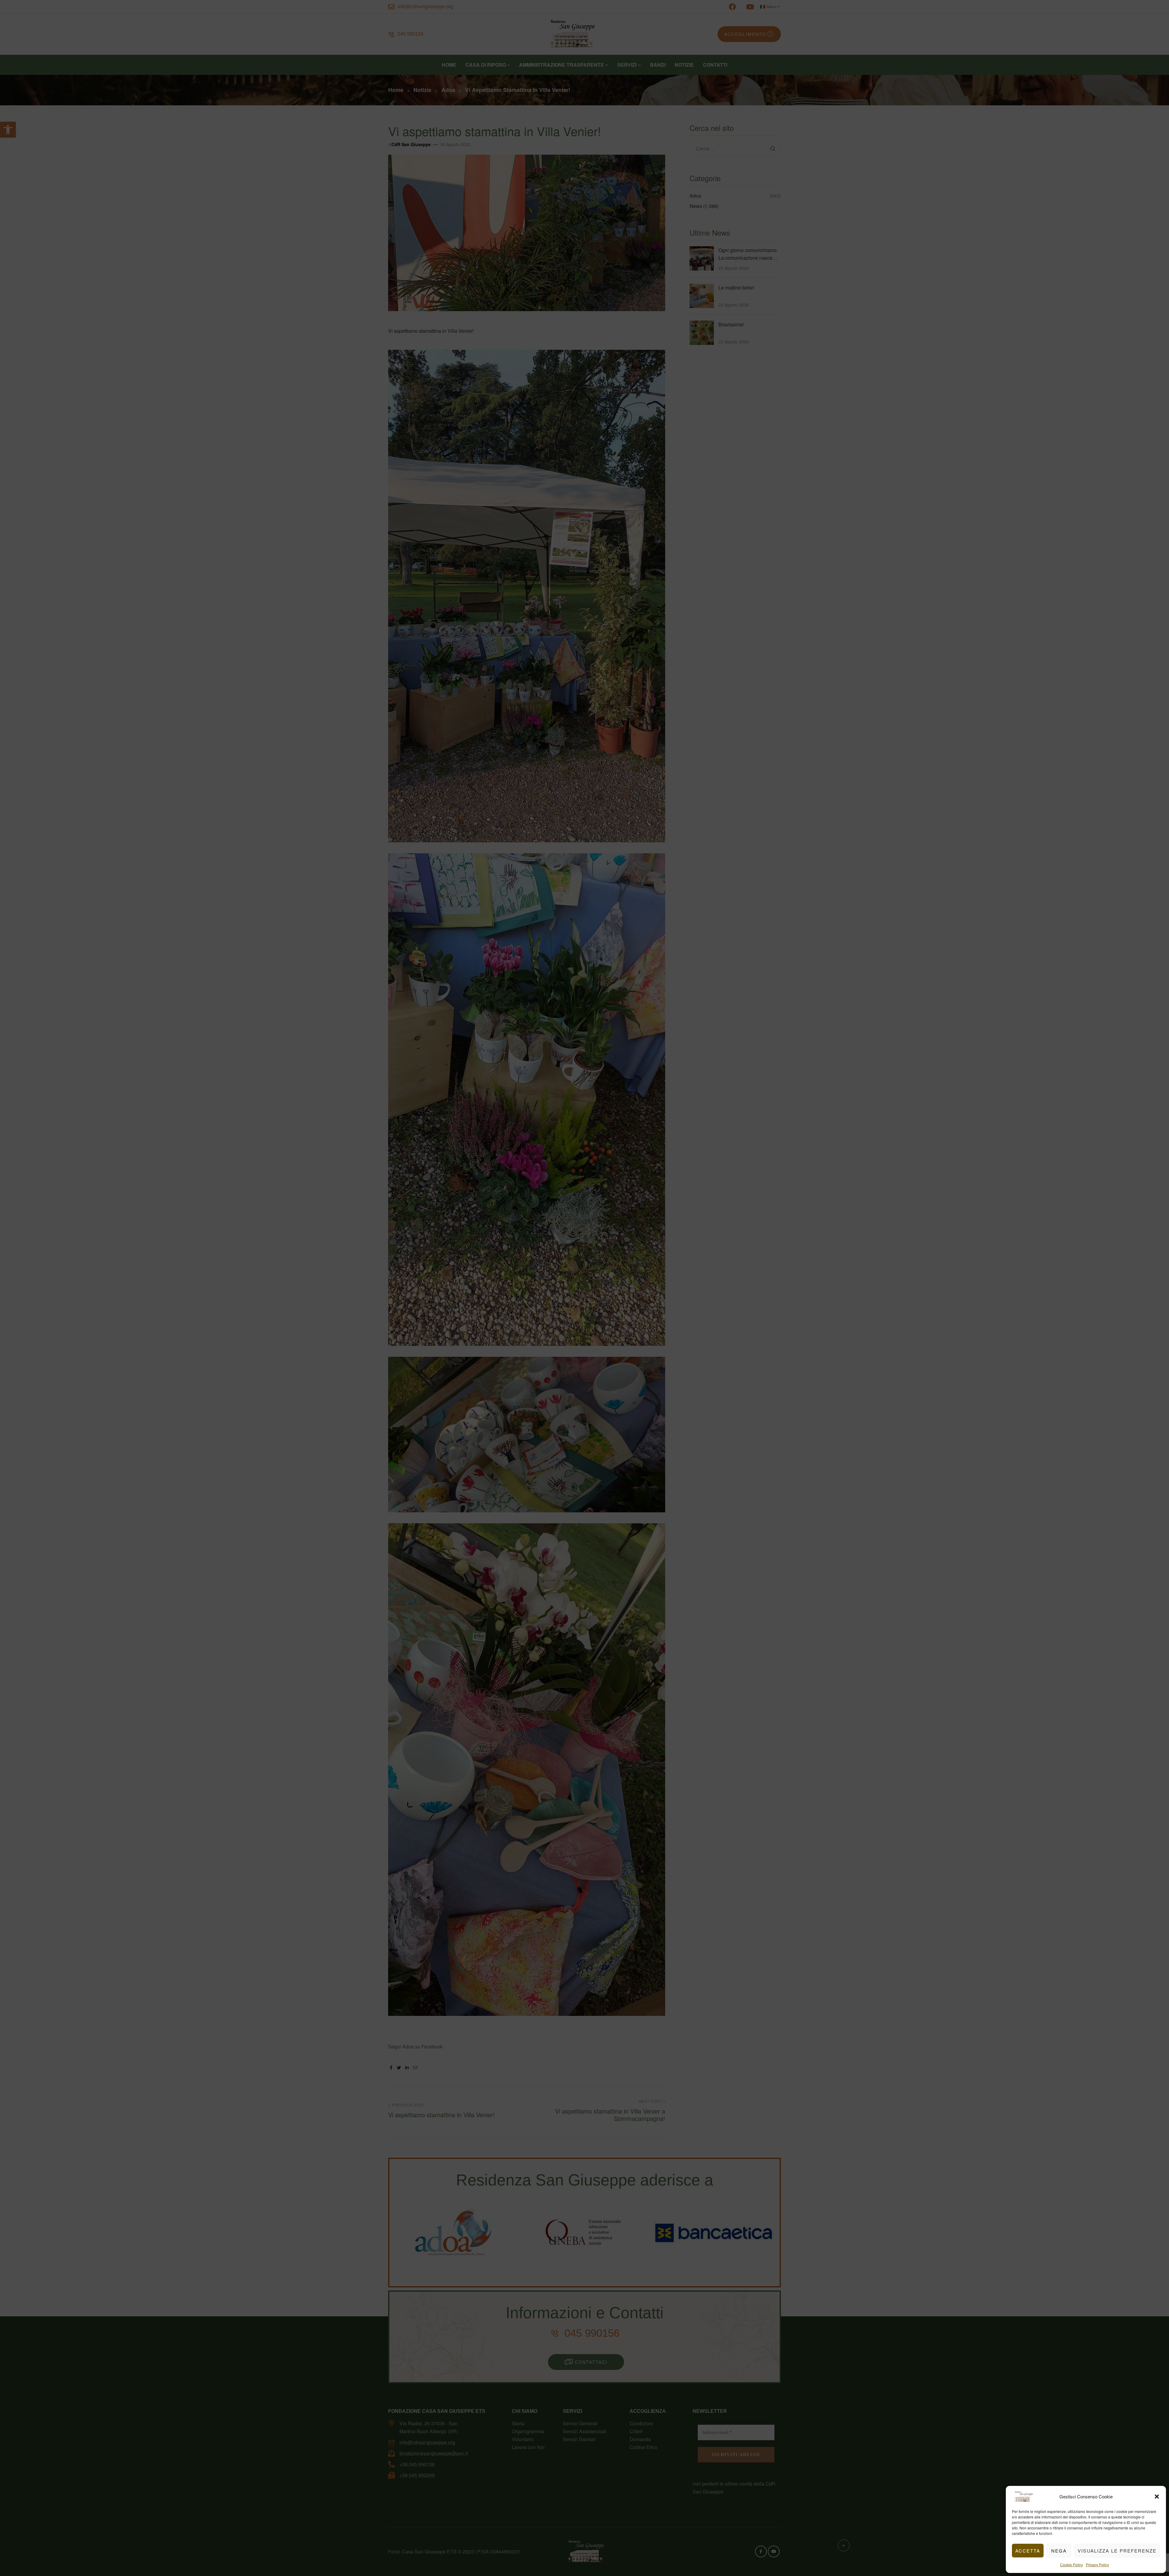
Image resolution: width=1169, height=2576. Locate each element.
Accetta (1028, 2551)
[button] (1157, 2497)
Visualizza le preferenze (1117, 2551)
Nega (1059, 2551)
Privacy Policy (1097, 2565)
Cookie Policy (1071, 2565)
